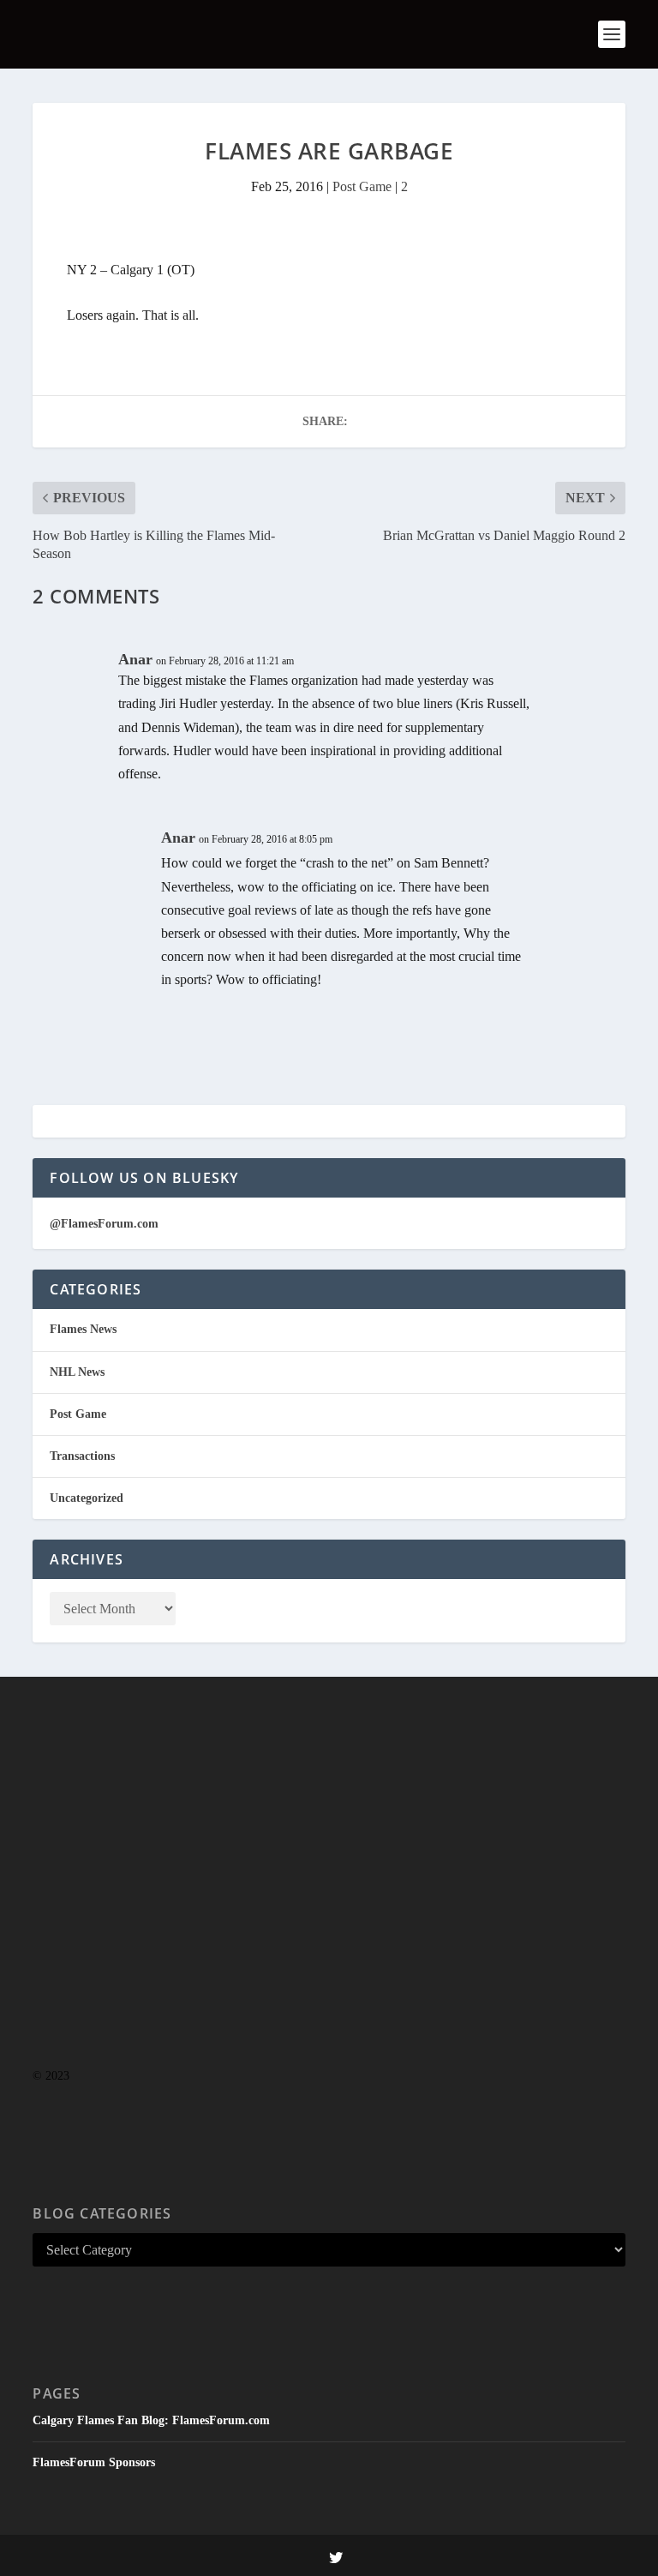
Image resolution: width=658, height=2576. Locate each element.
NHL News (77, 1372)
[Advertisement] (329, 1906)
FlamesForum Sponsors (94, 2462)
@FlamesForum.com (104, 1224)
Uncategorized (87, 1498)
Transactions (82, 1456)
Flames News (83, 1329)
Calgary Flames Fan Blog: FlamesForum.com (151, 2420)
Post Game (362, 186)
